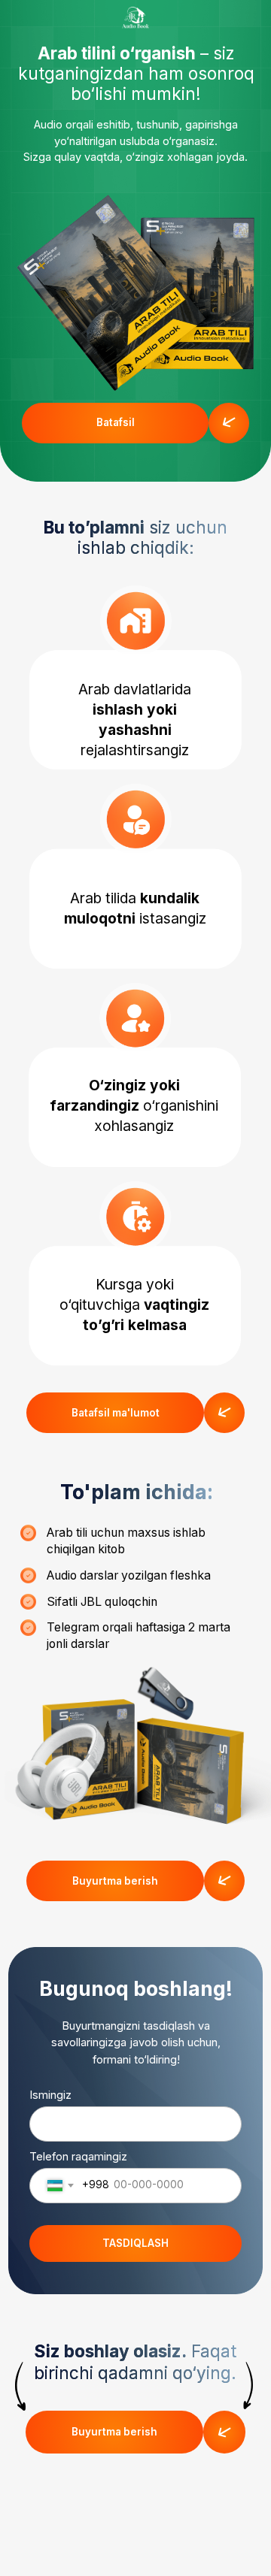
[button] (115, 423)
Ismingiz (50, 2095)
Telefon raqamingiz (78, 2157)
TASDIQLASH (135, 2243)
